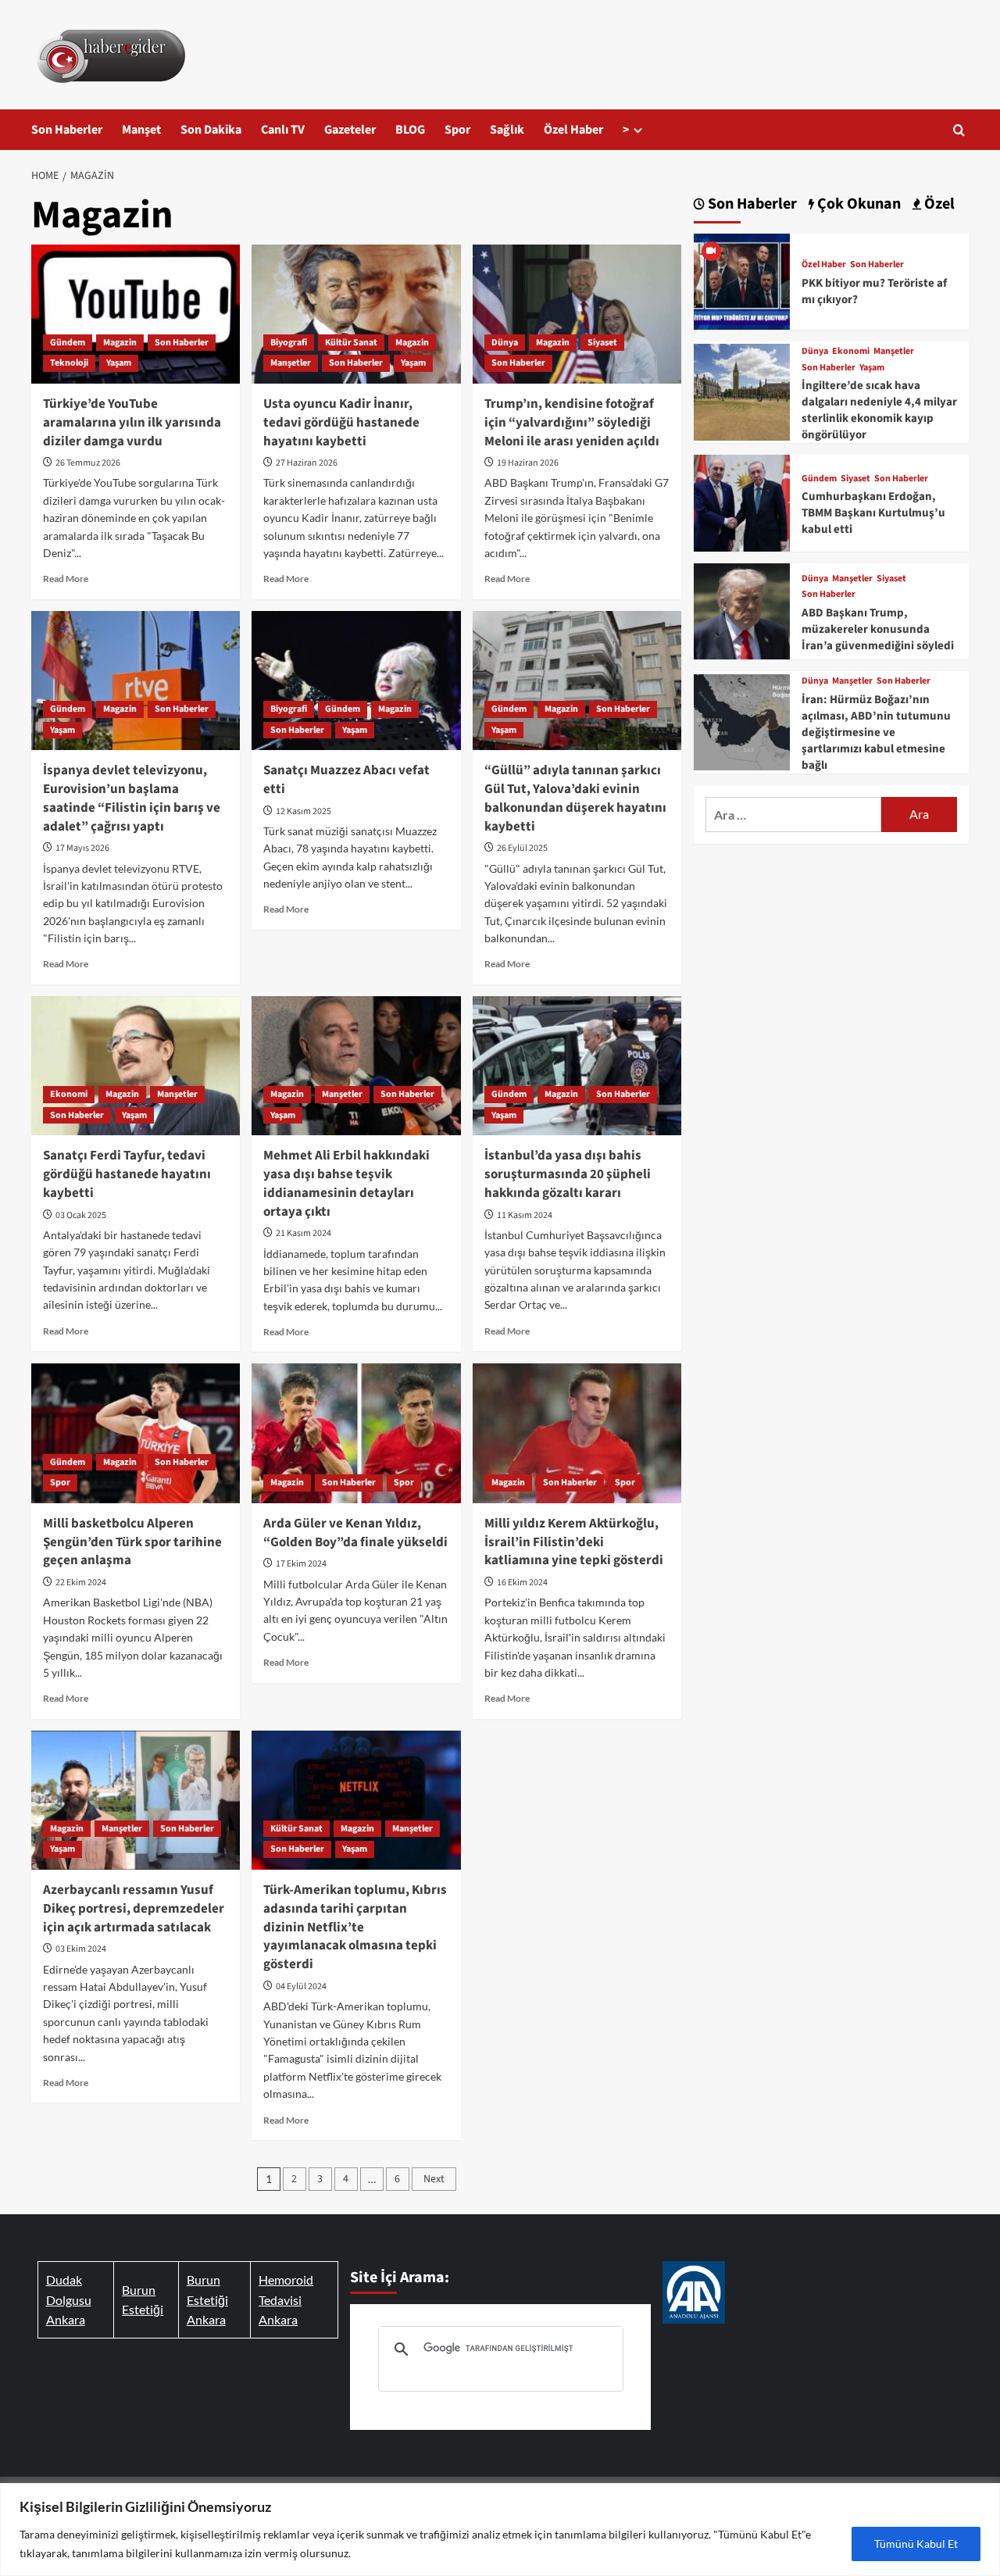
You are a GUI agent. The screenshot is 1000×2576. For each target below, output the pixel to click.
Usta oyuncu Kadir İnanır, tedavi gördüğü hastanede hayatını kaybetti (341, 423)
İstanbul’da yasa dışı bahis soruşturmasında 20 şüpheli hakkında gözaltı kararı (568, 1174)
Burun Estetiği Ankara (207, 2299)
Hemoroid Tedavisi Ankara (286, 2299)
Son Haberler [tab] (751, 204)
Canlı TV (283, 130)
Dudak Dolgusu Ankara (69, 2299)
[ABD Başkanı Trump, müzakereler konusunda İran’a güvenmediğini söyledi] (742, 609)
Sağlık (507, 130)
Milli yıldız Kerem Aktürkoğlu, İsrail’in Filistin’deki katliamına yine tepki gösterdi (574, 1542)
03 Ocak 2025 (81, 1215)
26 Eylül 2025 (522, 848)
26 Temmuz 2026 (88, 463)
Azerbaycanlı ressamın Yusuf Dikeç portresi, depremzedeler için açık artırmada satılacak (134, 1909)
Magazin (120, 343)
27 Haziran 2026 (307, 463)
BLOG (410, 130)
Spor (457, 130)
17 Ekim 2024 (301, 1564)
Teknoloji (69, 363)
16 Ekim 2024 (522, 1583)
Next (434, 2179)
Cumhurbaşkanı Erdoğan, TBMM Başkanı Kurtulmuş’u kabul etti (873, 513)
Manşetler (291, 363)
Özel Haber (573, 130)
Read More (66, 579)
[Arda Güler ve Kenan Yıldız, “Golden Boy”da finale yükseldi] (356, 1433)
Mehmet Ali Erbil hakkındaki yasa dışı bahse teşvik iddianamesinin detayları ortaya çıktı (346, 1183)
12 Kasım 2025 (304, 811)
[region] (500, 2530)
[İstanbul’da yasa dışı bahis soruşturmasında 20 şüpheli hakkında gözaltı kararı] (577, 1066)
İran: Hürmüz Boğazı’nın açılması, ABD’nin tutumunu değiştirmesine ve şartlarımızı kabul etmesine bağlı (876, 732)
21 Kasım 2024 (304, 1233)
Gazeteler (350, 130)
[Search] (959, 130)
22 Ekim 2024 (81, 1583)
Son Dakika (211, 130)
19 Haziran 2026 (528, 463)
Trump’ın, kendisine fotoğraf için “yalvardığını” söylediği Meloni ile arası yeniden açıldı (572, 423)
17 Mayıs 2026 (82, 848)
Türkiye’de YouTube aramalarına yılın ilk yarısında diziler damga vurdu (132, 423)
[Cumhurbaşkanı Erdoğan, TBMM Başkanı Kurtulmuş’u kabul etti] (742, 501)
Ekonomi (69, 1094)
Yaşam (119, 363)
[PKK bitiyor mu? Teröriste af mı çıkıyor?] (742, 279)
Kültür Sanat (351, 343)
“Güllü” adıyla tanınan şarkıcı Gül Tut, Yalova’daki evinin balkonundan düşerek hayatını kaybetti (575, 798)
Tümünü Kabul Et (916, 2544)
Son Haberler (67, 130)
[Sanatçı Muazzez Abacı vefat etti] (356, 681)
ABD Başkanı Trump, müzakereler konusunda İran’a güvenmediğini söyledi (878, 629)
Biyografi (289, 343)
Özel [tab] (938, 204)
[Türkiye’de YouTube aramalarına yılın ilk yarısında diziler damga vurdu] (136, 314)
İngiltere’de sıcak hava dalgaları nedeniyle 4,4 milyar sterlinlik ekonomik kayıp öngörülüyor (879, 410)
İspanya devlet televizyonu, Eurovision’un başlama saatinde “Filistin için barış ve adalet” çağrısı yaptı (132, 798)
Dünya (505, 343)
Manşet (141, 130)
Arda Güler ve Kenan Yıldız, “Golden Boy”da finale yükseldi (355, 1533)
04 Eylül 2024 (301, 1986)
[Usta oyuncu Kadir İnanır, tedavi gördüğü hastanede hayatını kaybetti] (356, 314)
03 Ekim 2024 (81, 1949)
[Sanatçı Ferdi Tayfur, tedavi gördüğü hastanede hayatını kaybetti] (136, 1066)
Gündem (68, 343)
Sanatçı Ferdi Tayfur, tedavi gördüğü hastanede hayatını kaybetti (127, 1174)
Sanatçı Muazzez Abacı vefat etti (346, 780)
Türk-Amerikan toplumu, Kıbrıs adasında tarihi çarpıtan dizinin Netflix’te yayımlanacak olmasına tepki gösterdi (355, 1927)
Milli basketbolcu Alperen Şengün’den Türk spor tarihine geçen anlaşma (132, 1542)
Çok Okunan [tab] (857, 204)
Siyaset (602, 343)
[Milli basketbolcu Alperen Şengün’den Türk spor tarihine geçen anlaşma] (136, 1433)
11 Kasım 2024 (525, 1215)
